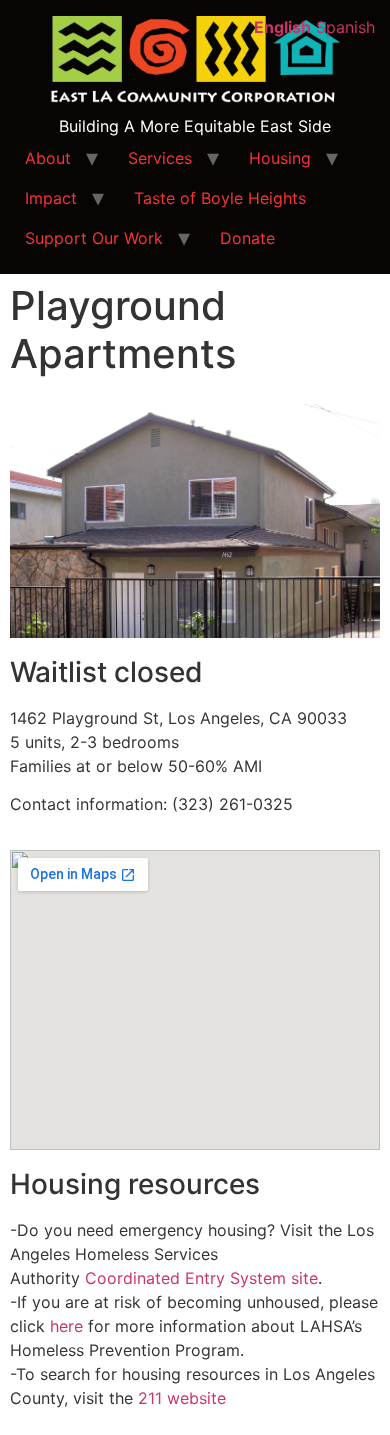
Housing (280, 158)
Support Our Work (94, 238)
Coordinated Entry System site (201, 1278)
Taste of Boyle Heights (220, 198)
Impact (51, 198)
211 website (182, 1398)
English (282, 27)
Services (160, 158)
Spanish (345, 27)
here (66, 1326)
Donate (247, 238)
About (48, 158)
